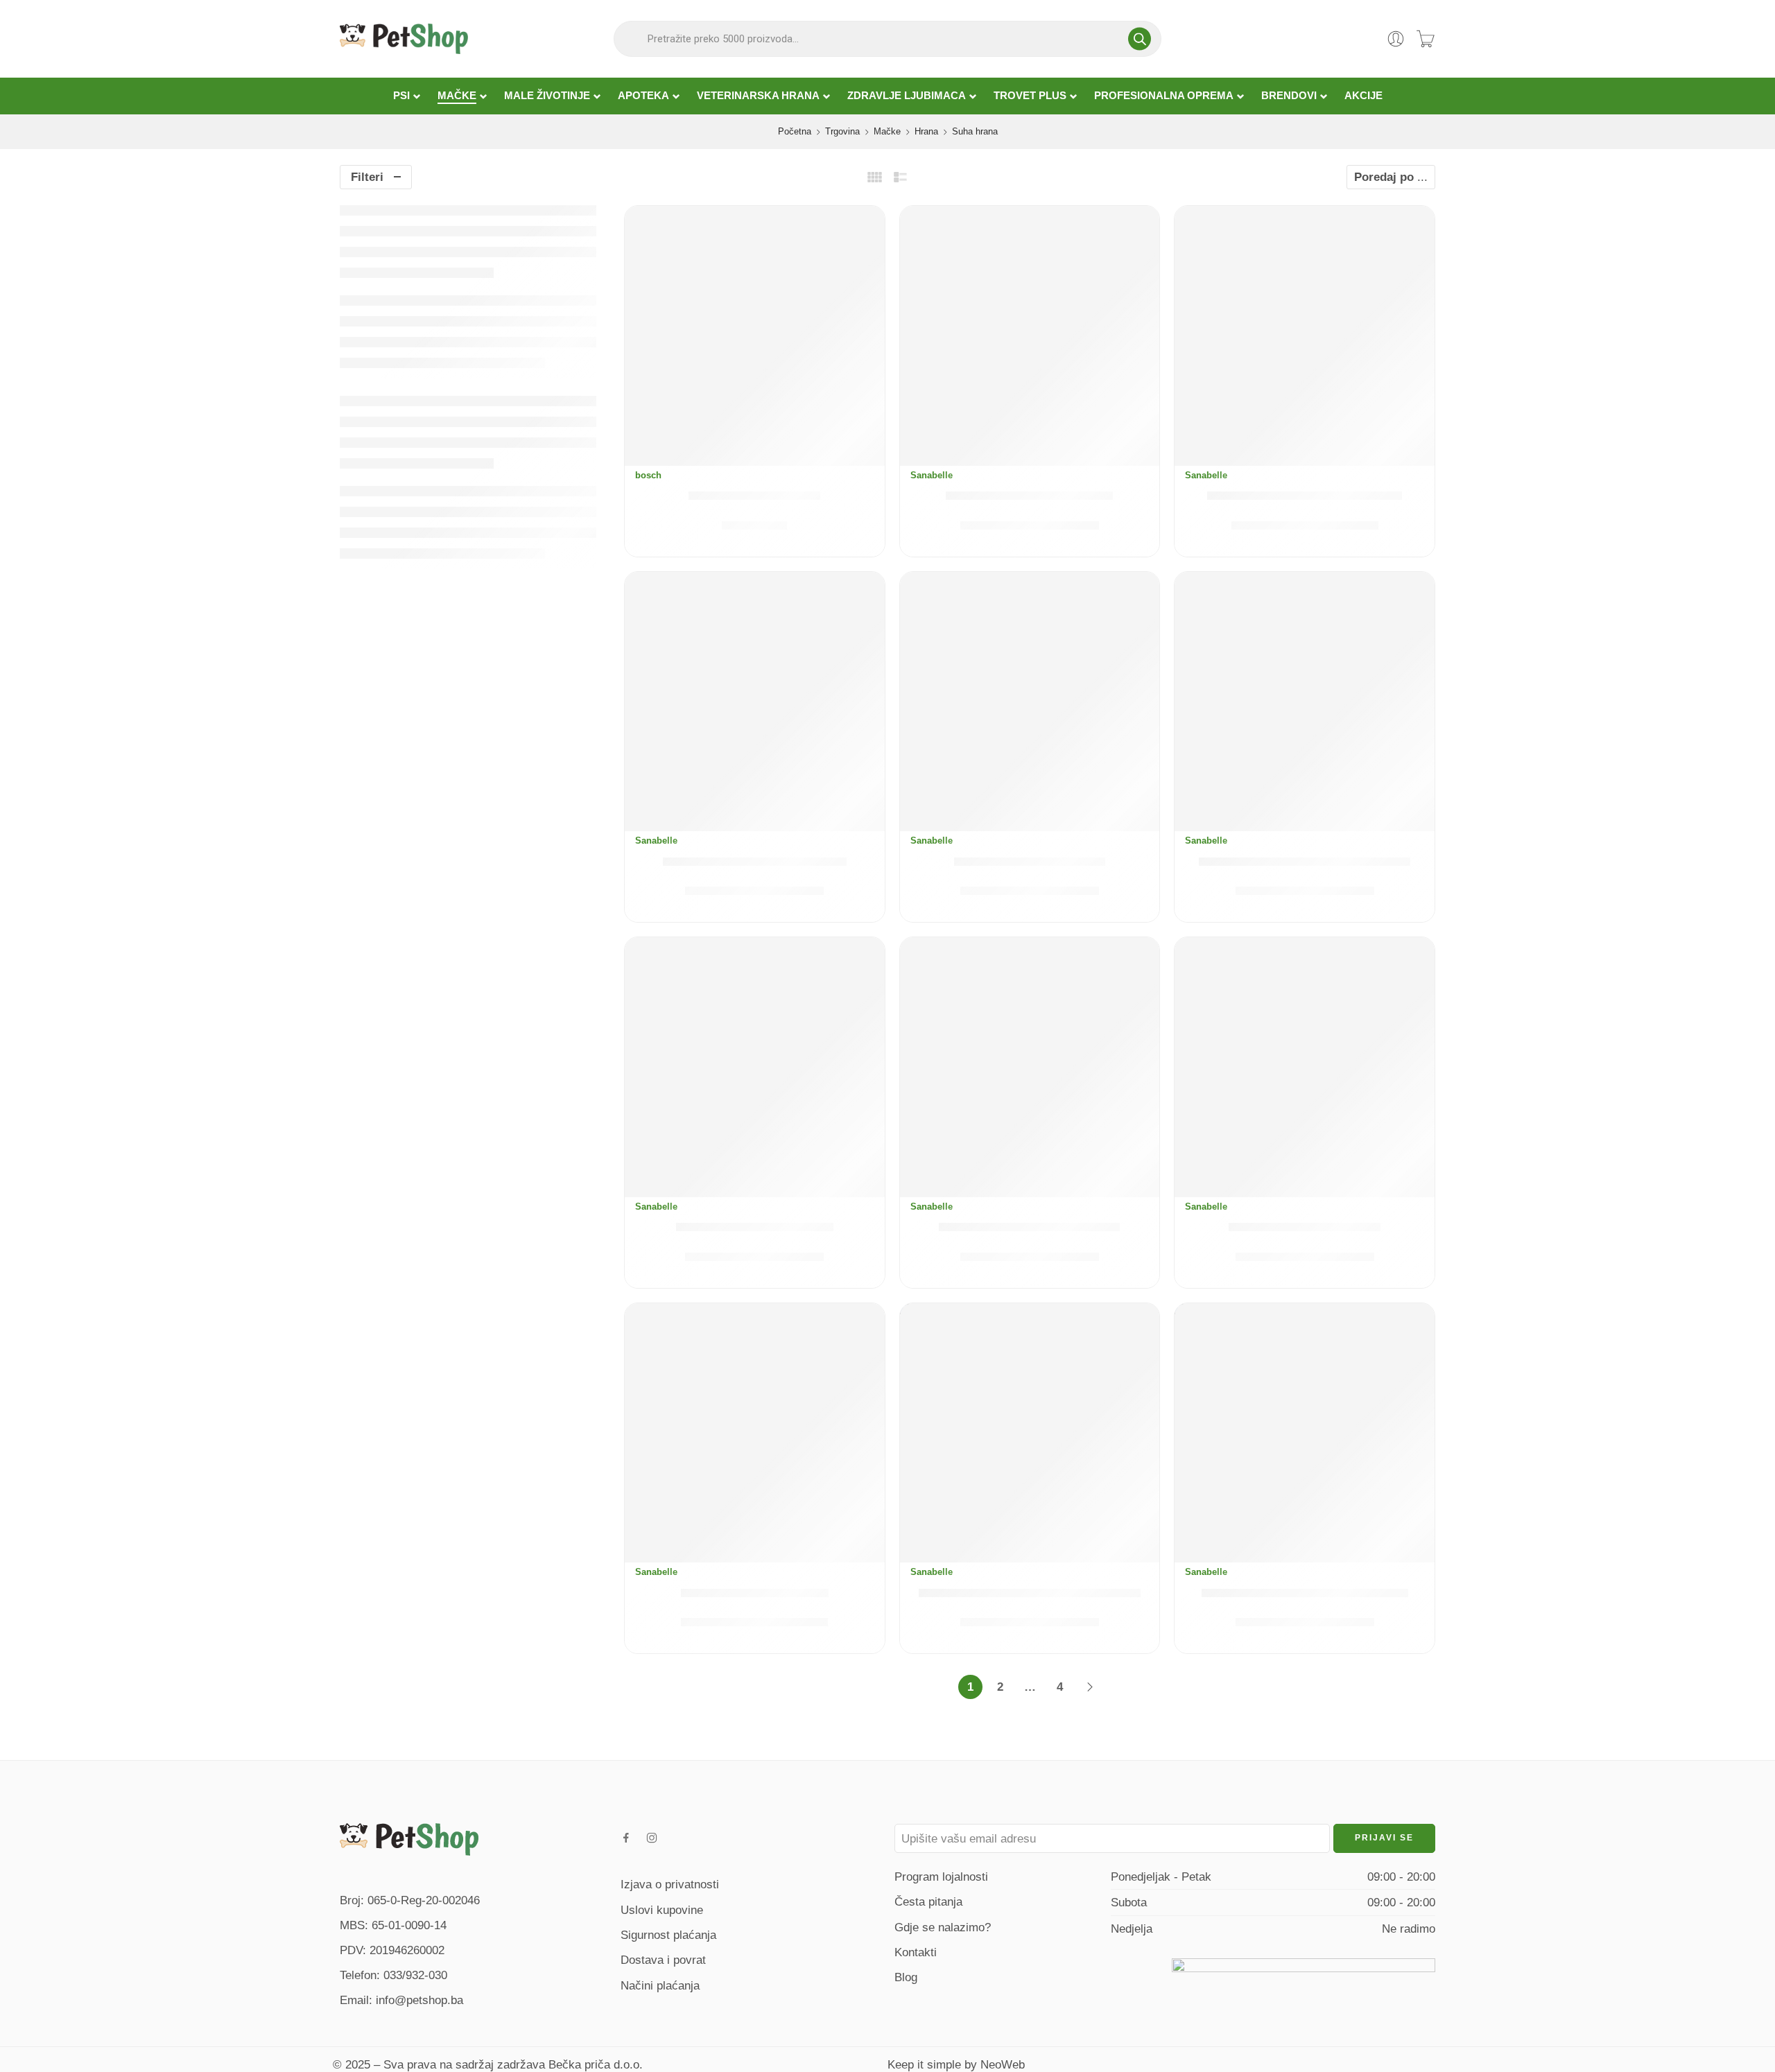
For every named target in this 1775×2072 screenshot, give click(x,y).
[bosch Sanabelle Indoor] (1305, 1067)
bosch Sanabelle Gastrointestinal (1305, 861)
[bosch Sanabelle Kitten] (755, 1433)
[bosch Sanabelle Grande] (755, 1067)
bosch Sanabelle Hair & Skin (1029, 1227)
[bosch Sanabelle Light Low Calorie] (1030, 1433)
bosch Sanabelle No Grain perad (1305, 1593)
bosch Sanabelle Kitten (755, 1593)
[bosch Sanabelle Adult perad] (755, 702)
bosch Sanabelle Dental (1030, 861)
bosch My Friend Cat (754, 495)
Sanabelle (932, 475)
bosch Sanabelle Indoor (1305, 1227)
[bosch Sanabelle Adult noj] (1030, 336)
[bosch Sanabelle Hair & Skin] (1030, 1067)
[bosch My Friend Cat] (755, 336)
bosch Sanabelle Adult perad (755, 861)
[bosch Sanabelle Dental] (1030, 702)
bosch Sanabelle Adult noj (1029, 495)
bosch (648, 475)
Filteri (367, 177)
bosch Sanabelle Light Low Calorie (1030, 1593)
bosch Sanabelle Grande (755, 1227)
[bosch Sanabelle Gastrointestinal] (1305, 702)
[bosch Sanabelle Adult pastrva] (1305, 336)
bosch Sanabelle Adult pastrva (1305, 495)
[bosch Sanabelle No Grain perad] (1305, 1433)
